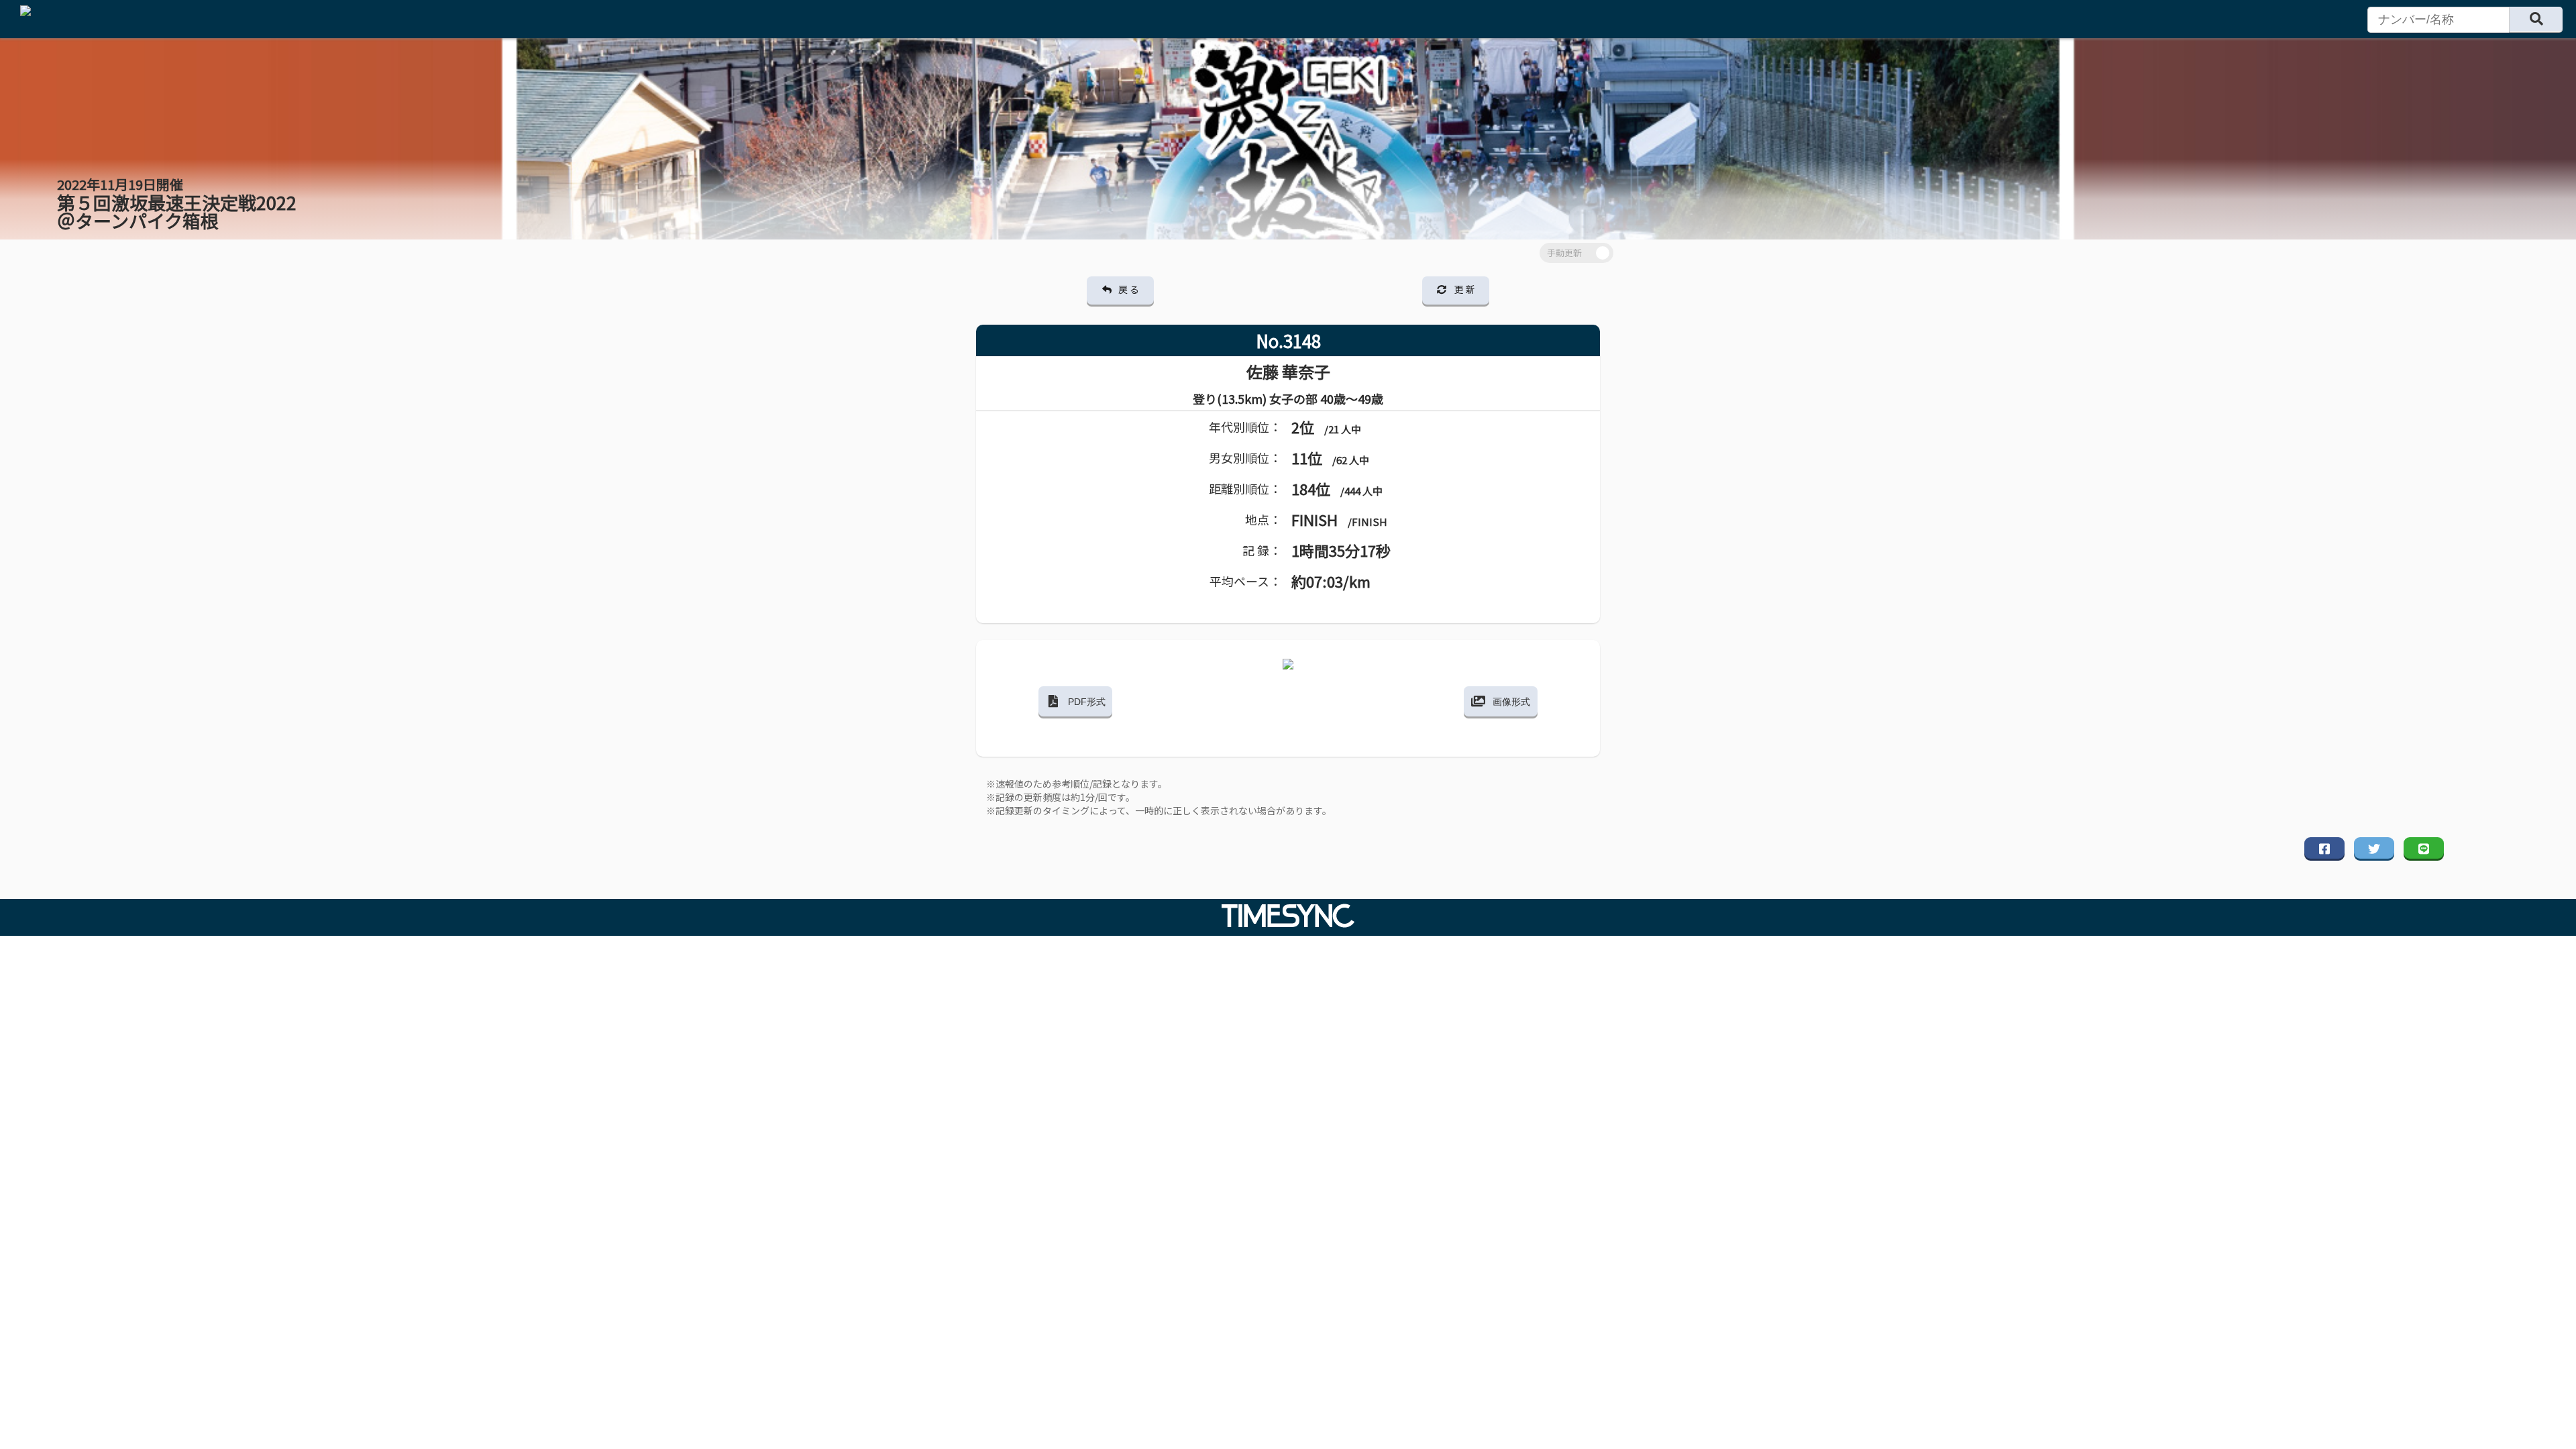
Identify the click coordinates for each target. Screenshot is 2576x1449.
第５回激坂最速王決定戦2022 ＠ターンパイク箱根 (177, 204)
